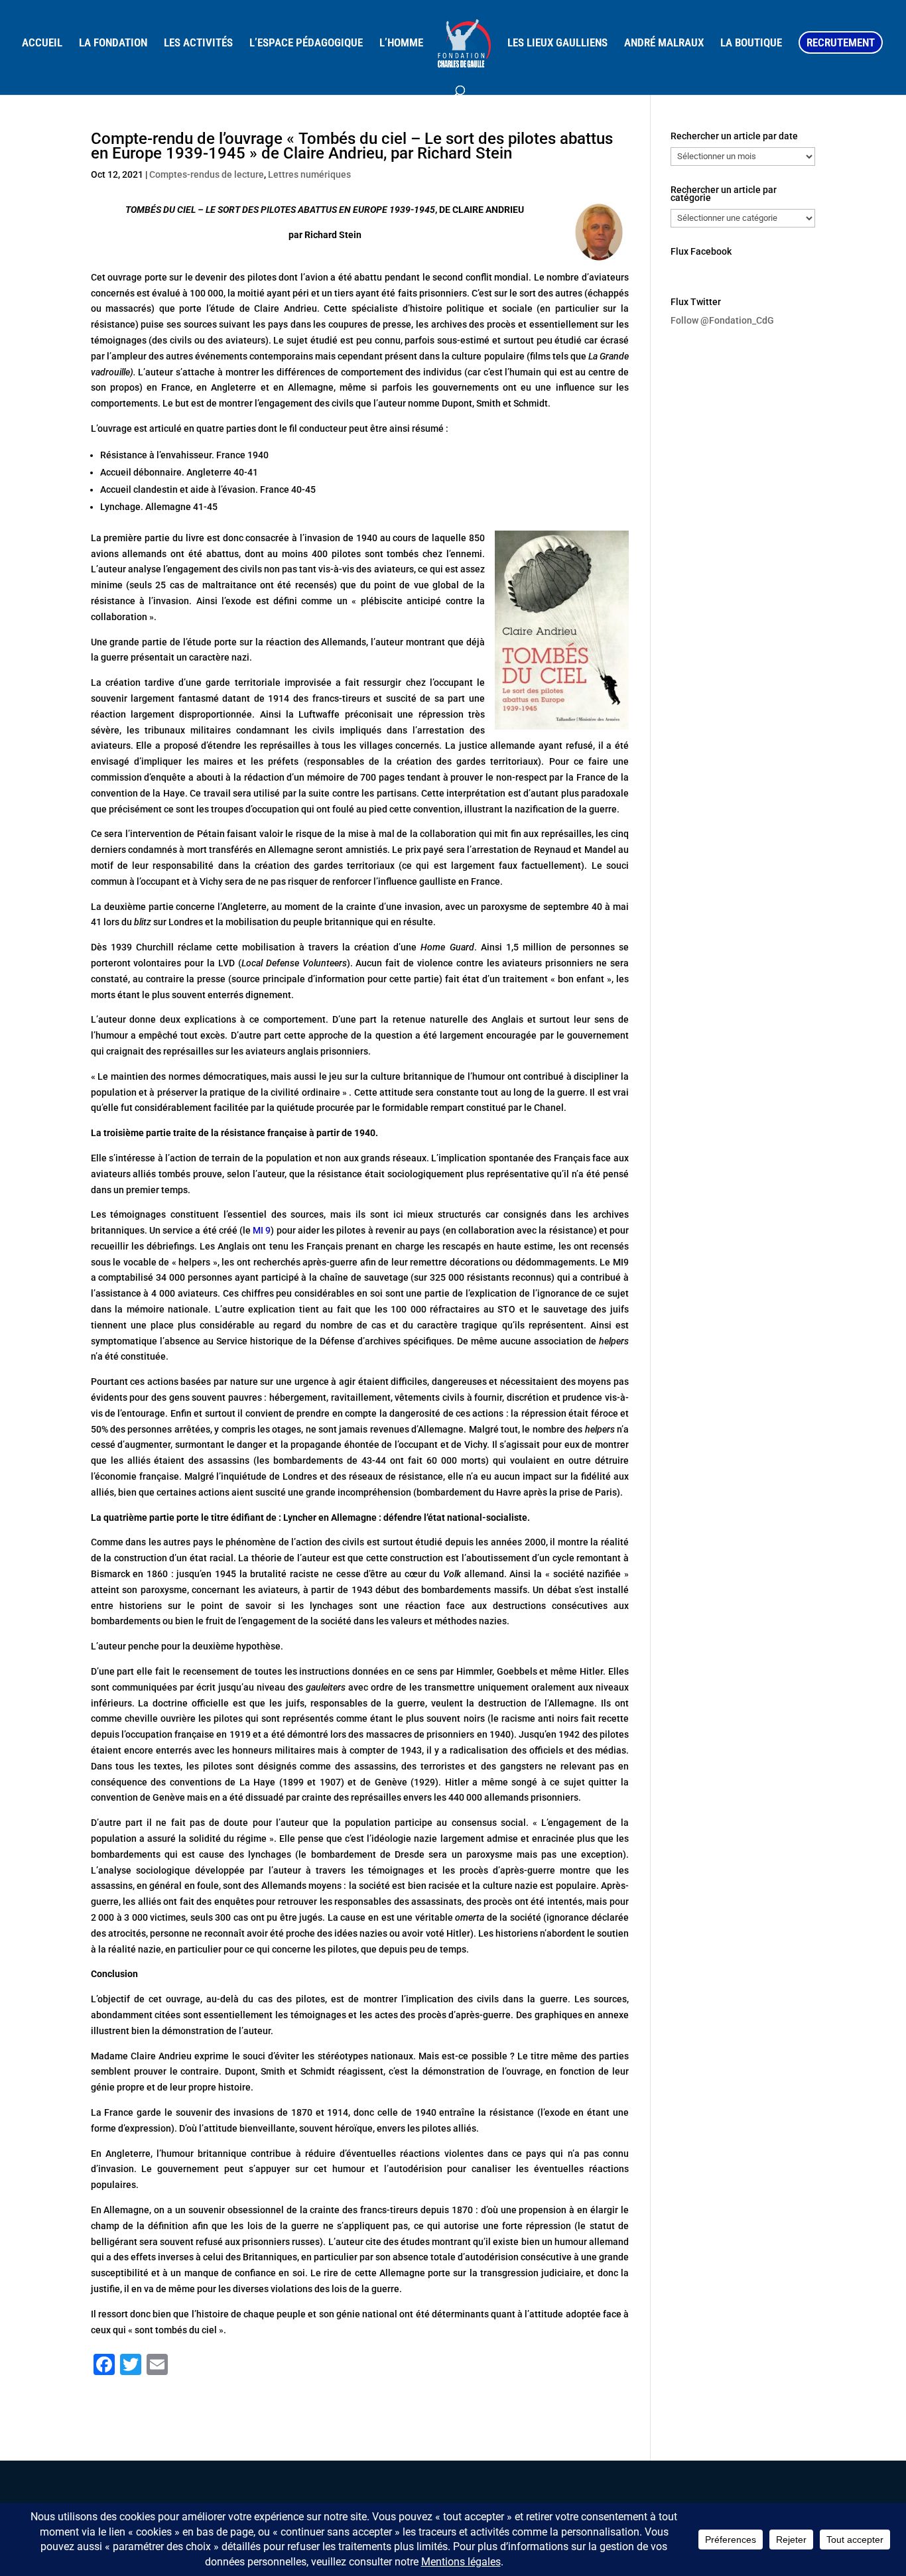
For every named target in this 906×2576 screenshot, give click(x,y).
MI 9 (262, 1230)
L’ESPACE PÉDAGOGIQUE (306, 43)
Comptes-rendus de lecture (207, 174)
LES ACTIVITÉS (198, 43)
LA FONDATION (113, 43)
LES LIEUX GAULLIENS (557, 43)
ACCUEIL (42, 43)
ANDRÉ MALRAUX (664, 43)
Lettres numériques (309, 174)
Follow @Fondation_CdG (722, 320)
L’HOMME (401, 43)
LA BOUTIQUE (751, 43)
